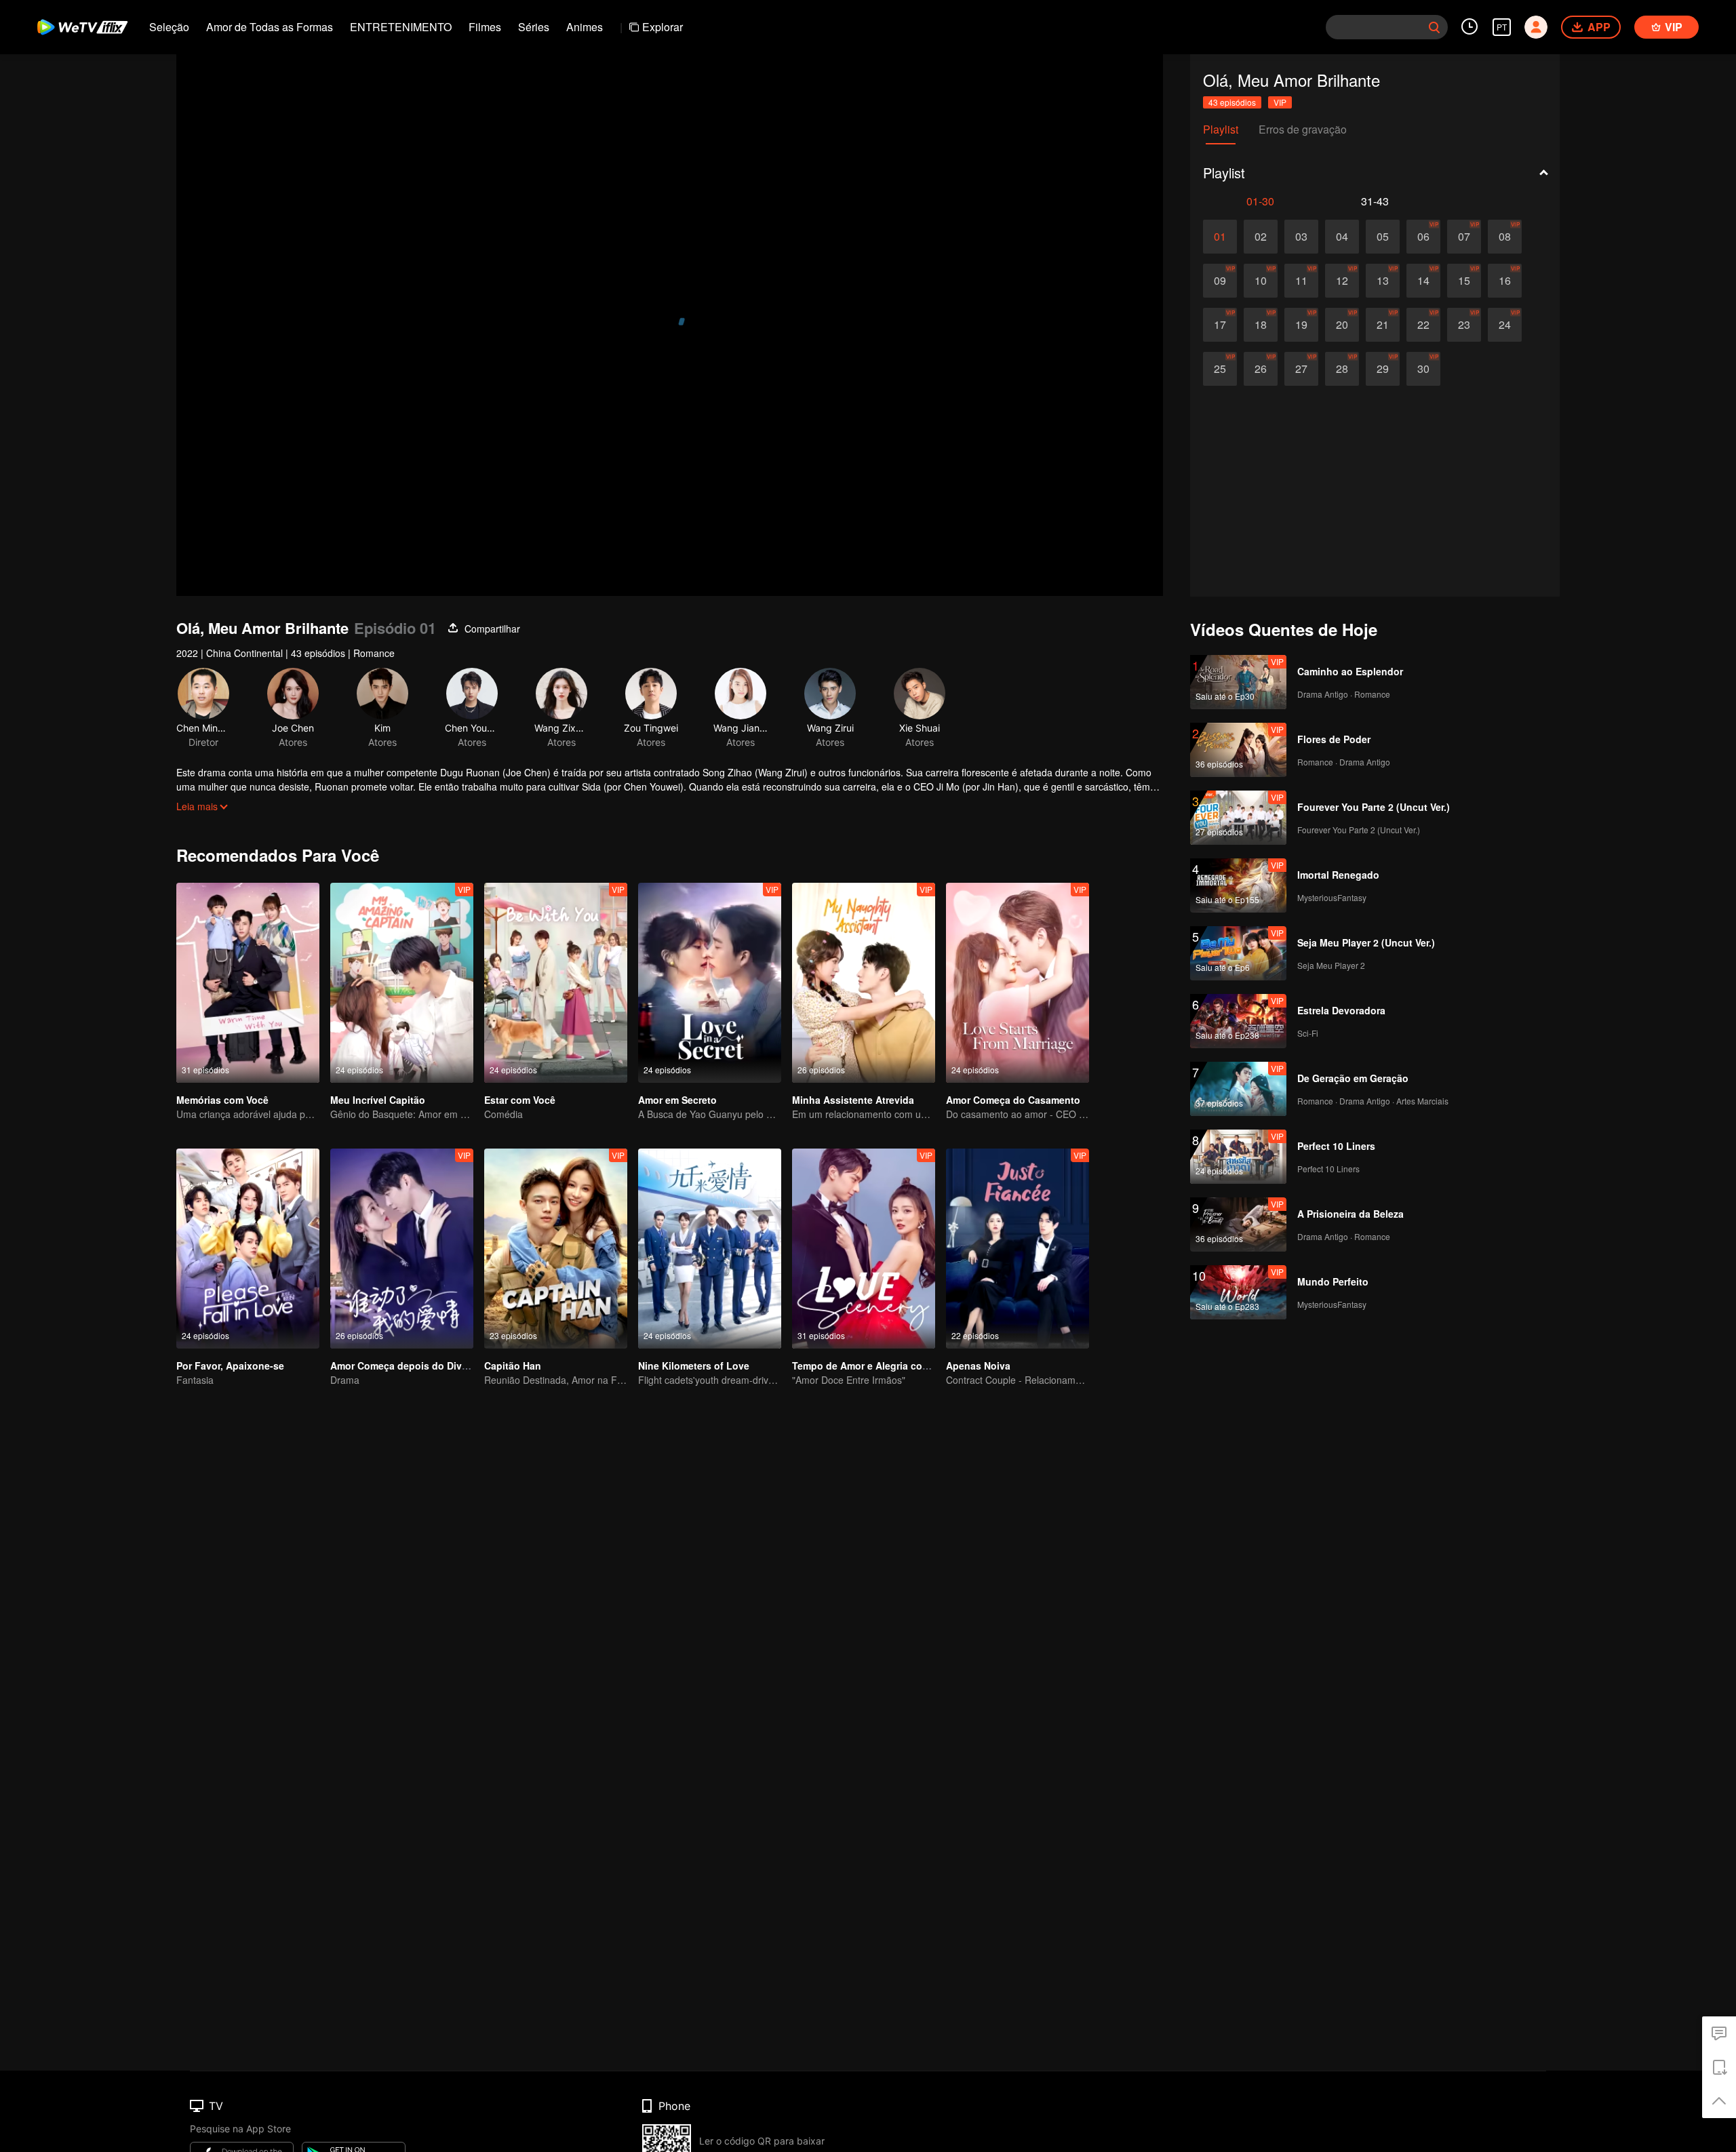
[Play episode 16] (1505, 281)
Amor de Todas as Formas (270, 27)
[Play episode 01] (1220, 237)
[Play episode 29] (1383, 369)
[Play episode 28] (1342, 369)
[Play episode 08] (1505, 237)
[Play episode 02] (1261, 237)
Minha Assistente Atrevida (853, 1100)
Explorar (663, 27)
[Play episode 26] (1261, 369)
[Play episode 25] (1220, 369)
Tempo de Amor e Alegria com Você (874, 1366)
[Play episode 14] (1423, 281)
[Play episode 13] (1383, 281)
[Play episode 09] (1220, 281)
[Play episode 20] (1342, 325)
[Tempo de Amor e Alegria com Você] (864, 1249)
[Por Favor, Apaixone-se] (248, 1249)
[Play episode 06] (1423, 237)
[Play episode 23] (1464, 325)
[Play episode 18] (1261, 325)
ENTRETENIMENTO (401, 27)
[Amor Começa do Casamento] (1018, 983)
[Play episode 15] (1464, 281)
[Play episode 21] (1383, 325)
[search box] (1434, 27)
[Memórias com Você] (248, 983)
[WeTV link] (83, 27)
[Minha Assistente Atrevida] (864, 983)
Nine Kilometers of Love (694, 1366)
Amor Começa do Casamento (1013, 1100)
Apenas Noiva (978, 1366)
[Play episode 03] (1301, 237)
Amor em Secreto (677, 1100)
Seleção (169, 27)
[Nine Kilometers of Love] (710, 1249)
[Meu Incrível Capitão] (402, 983)
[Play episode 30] (1423, 369)
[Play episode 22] (1423, 325)
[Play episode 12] (1342, 281)
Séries (534, 27)
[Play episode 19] (1301, 325)
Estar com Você (520, 1100)
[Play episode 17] (1220, 325)
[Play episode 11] (1301, 281)
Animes (585, 27)
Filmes (485, 27)
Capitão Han (513, 1366)
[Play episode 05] (1383, 237)
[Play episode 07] (1464, 237)
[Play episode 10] (1261, 281)
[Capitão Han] (556, 1249)
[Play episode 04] (1342, 237)
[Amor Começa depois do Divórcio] (402, 1249)
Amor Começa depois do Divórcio (408, 1366)
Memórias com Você (222, 1100)
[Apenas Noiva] (1018, 1249)
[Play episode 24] (1505, 325)
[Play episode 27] (1301, 369)
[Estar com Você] (556, 983)
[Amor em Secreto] (710, 983)
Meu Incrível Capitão (378, 1100)
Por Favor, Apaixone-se (230, 1366)
